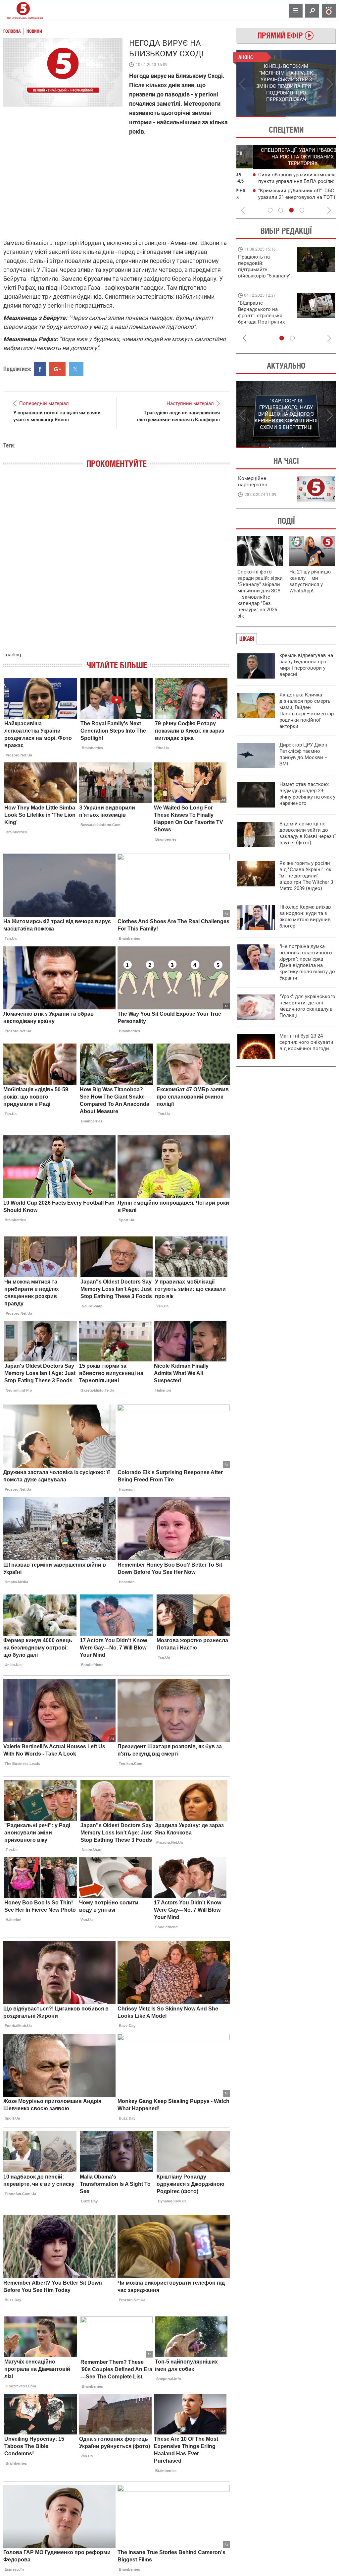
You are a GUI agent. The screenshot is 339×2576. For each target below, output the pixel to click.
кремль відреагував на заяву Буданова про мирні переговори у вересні (306, 665)
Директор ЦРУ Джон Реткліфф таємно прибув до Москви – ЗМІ (304, 754)
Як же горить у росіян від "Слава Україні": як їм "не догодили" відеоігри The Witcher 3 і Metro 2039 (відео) (308, 876)
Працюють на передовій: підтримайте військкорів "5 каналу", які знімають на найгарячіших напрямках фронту (265, 276)
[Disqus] (117, 567)
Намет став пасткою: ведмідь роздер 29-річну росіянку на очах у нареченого (307, 794)
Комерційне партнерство (253, 481)
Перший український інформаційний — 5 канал (23, 11)
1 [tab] (261, 116)
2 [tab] (311, 116)
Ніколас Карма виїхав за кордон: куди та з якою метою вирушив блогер (305, 916)
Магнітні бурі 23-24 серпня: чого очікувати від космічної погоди (306, 1042)
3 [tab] (291, 210)
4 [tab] (302, 210)
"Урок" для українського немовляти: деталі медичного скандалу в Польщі (307, 1006)
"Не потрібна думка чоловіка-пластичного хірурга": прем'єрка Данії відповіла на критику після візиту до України (307, 962)
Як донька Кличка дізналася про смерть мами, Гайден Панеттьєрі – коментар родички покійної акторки (307, 711)
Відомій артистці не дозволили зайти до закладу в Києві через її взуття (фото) (308, 833)
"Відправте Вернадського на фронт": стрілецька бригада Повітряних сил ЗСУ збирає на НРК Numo (261, 319)
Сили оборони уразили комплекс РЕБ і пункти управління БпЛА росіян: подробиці (288, 181)
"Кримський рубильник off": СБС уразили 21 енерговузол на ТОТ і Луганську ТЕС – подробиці (280, 197)
